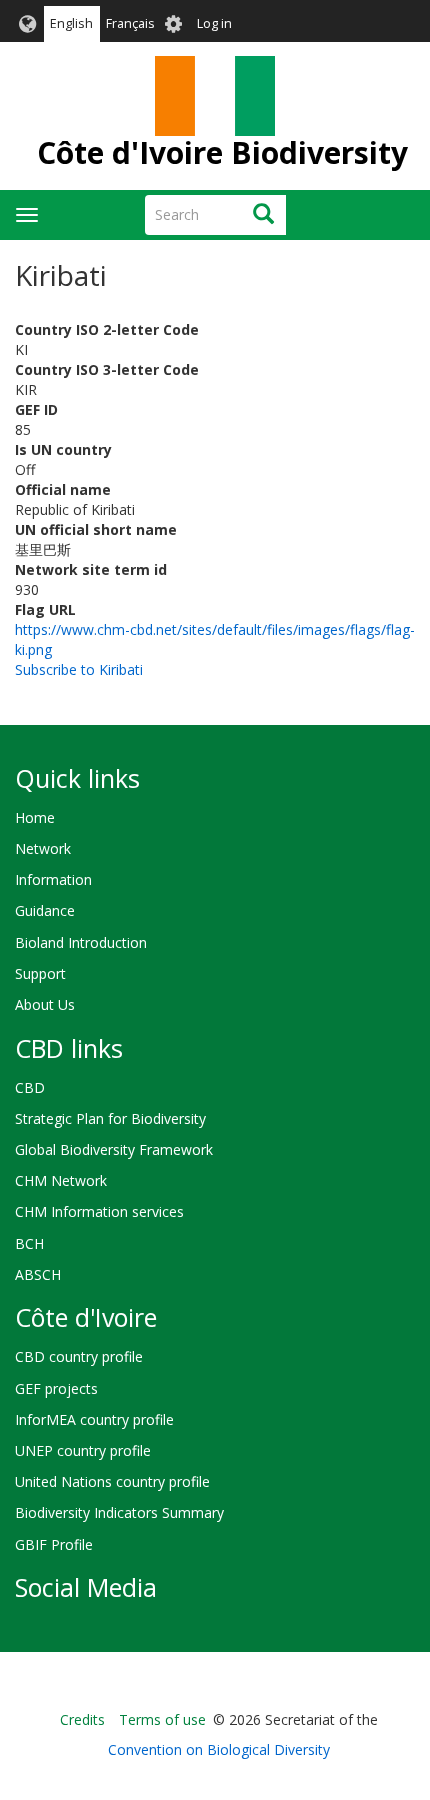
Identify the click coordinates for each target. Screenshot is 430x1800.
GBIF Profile (54, 1544)
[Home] (215, 96)
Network (43, 848)
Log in (214, 23)
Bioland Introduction (81, 942)
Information (53, 879)
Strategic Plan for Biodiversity (110, 1118)
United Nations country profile (112, 1481)
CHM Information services (99, 1211)
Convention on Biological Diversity (219, 1749)
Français (130, 23)
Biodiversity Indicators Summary (119, 1512)
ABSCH (38, 1274)
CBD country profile (79, 1356)
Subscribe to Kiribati (79, 669)
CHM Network (61, 1180)
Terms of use (162, 1719)
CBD (30, 1087)
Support (40, 973)
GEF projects (56, 1388)
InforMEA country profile (94, 1419)
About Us (45, 1004)
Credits (82, 1719)
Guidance (45, 910)
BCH (29, 1243)
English (71, 23)
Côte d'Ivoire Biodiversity (222, 152)
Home (35, 817)
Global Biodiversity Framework (114, 1149)
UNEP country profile (83, 1450)
